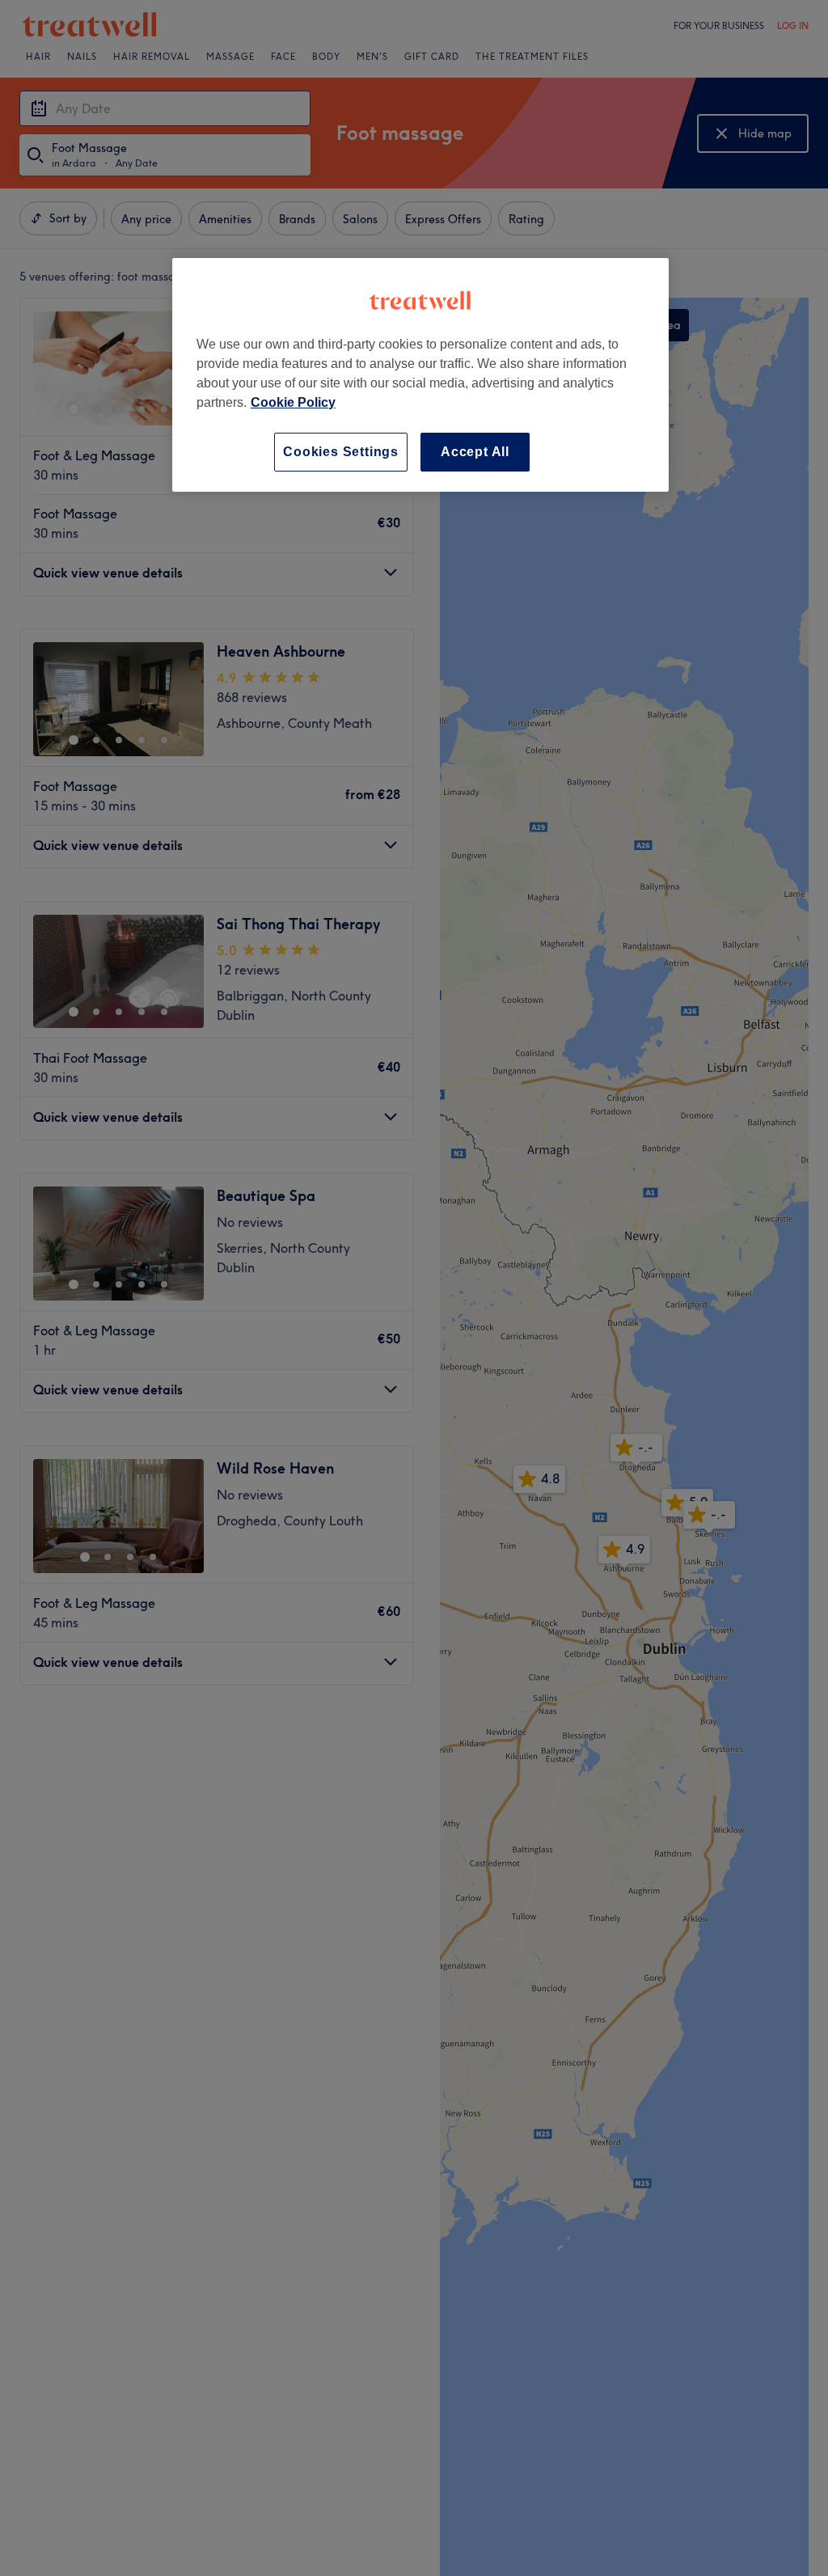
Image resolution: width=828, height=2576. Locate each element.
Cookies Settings (341, 452)
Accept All (475, 452)
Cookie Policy (293, 402)
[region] (420, 375)
